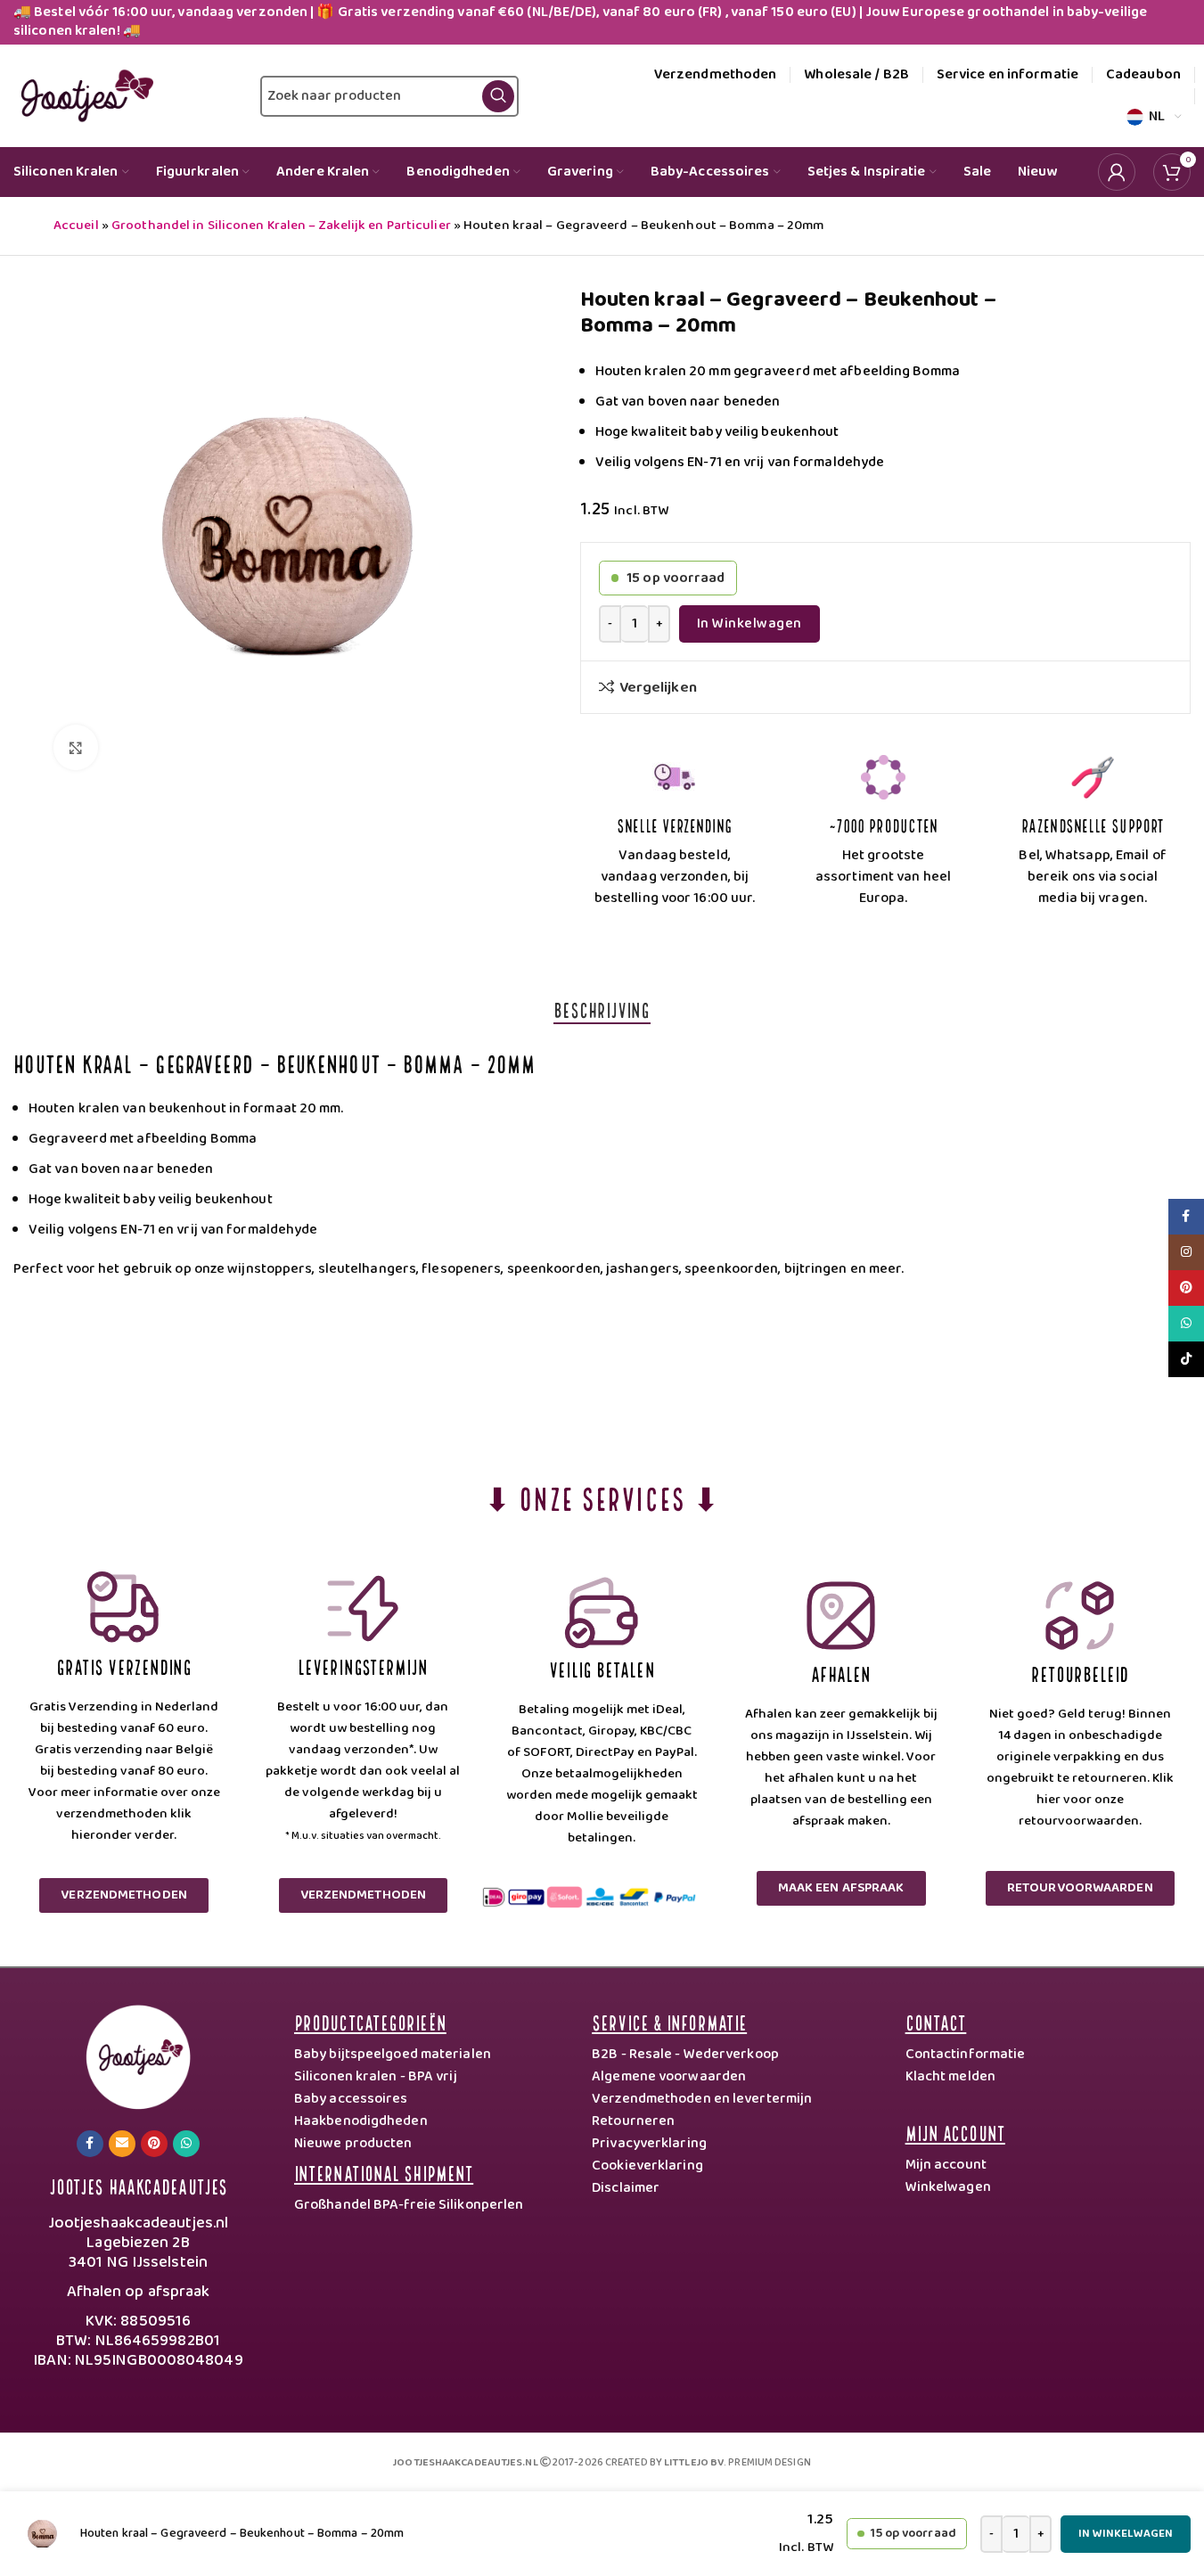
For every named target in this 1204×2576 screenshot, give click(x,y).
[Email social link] (122, 2144)
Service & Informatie (669, 2021)
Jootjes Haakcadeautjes (138, 2185)
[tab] (602, 1009)
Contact (936, 2021)
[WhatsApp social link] (186, 2144)
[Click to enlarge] (76, 747)
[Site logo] (83, 95)
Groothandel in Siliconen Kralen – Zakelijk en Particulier (281, 226)
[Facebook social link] (90, 2144)
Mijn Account (955, 2132)
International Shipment (384, 2172)
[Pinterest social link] (154, 2144)
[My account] (1117, 172)
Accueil (76, 226)
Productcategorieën (370, 2021)
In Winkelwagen (749, 623)
